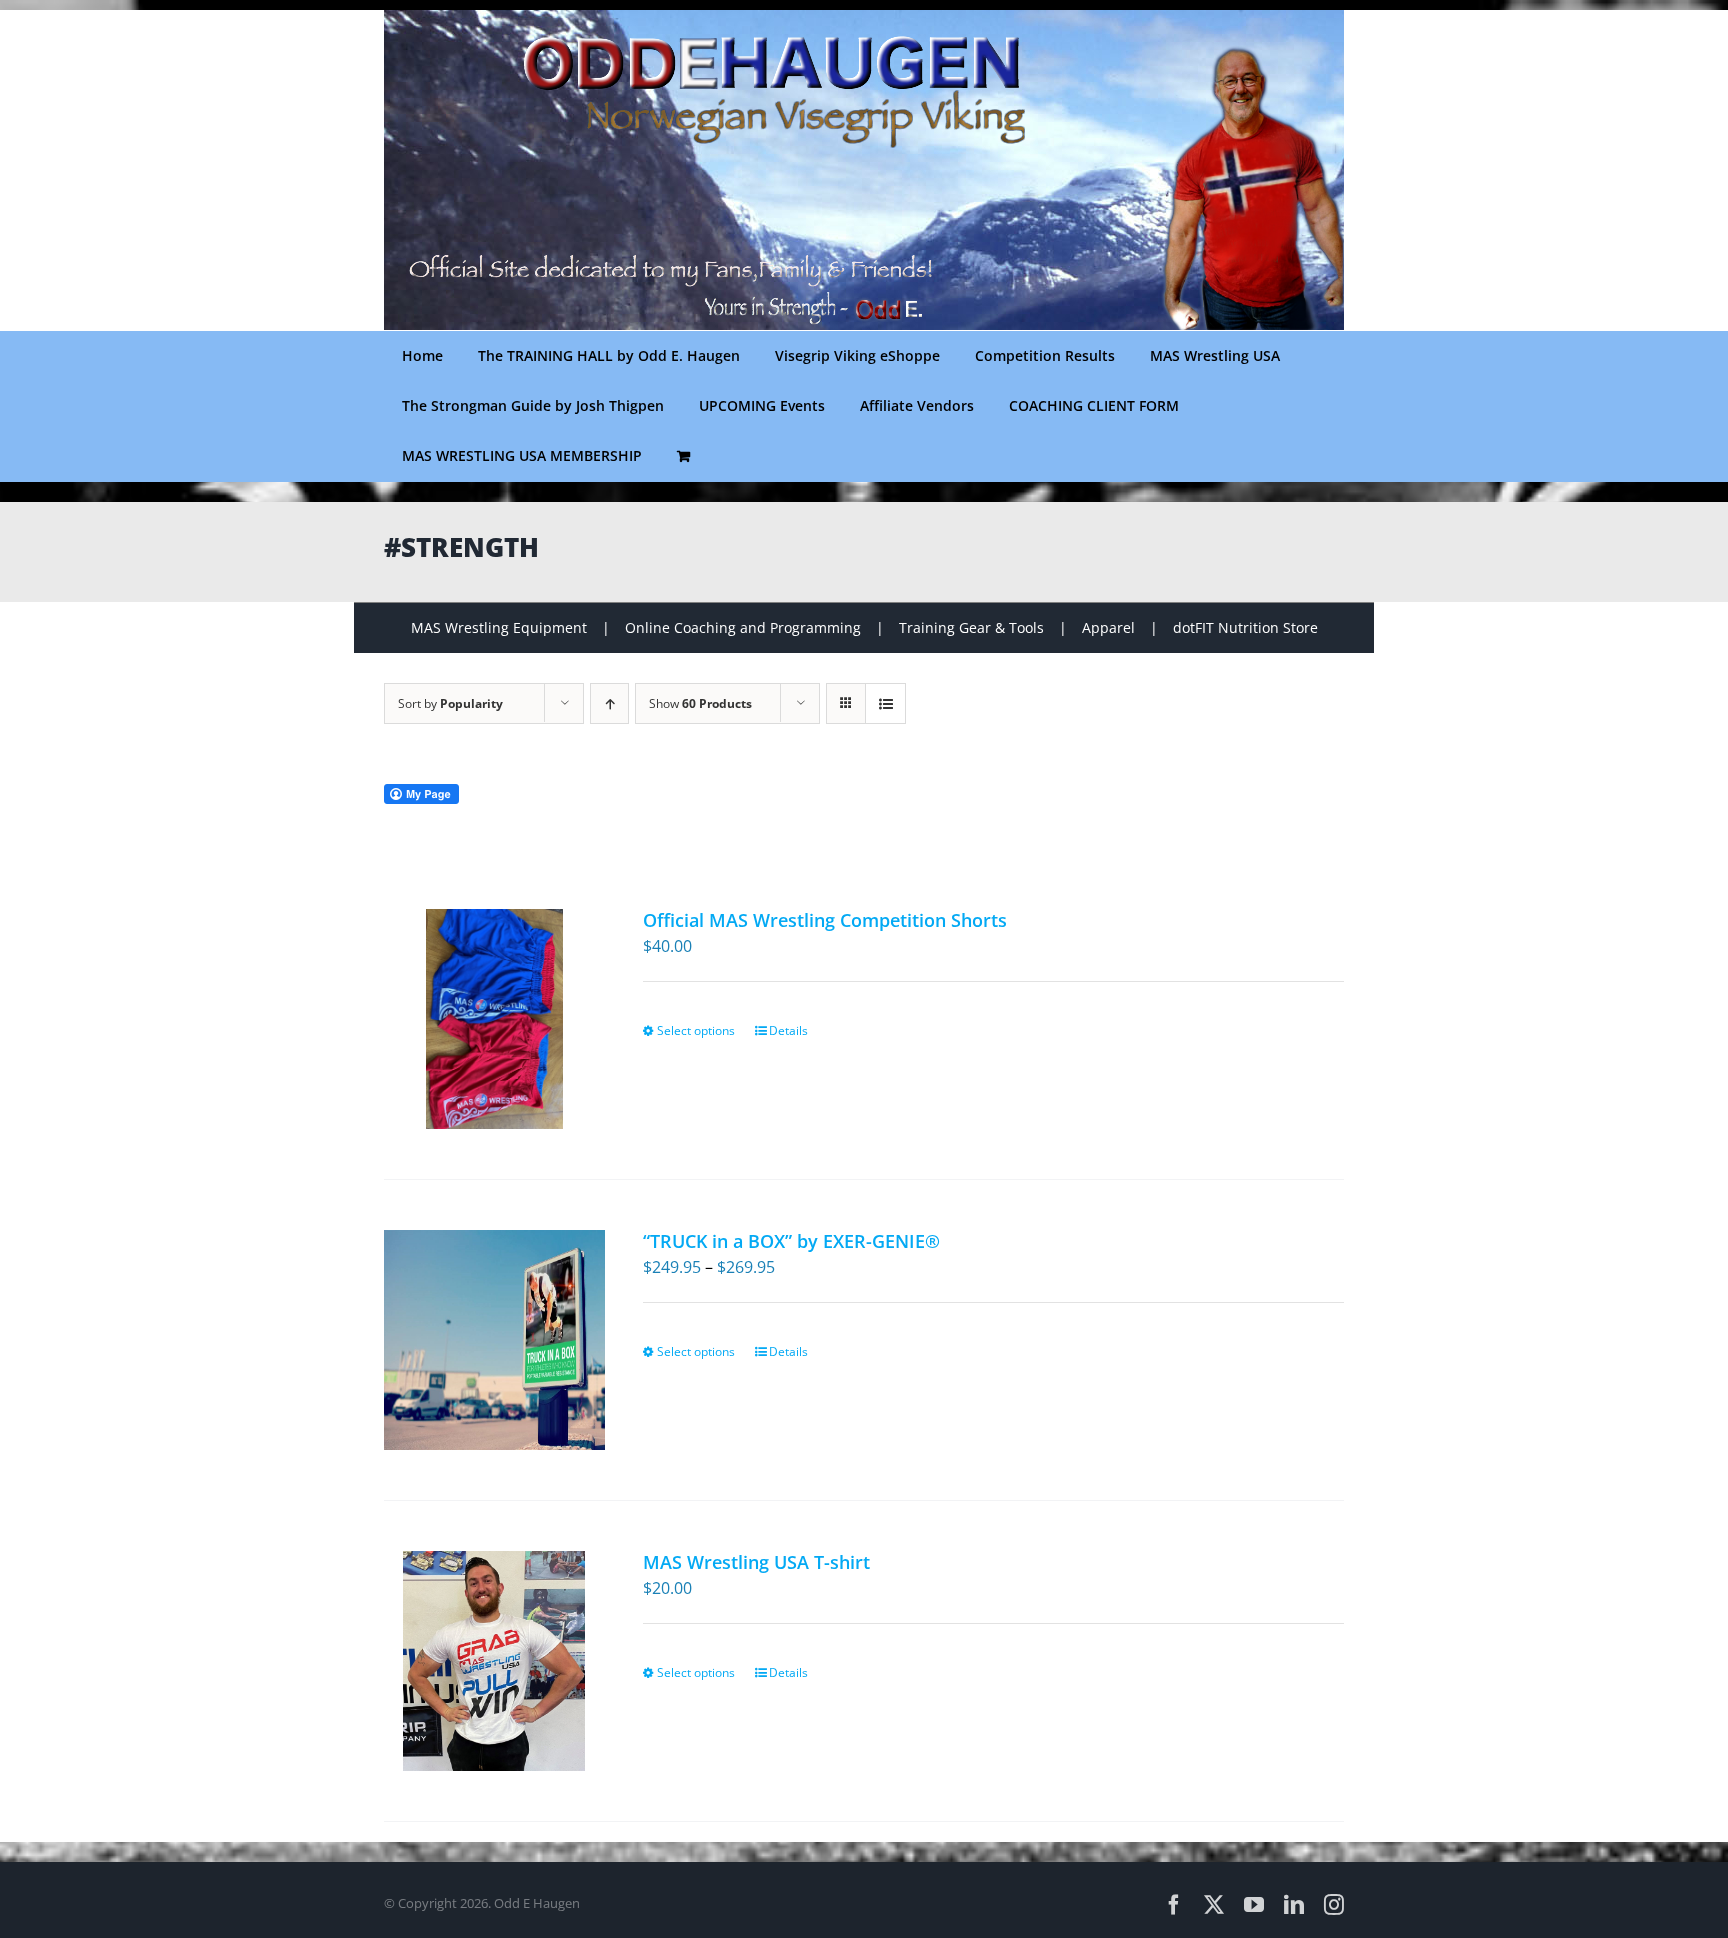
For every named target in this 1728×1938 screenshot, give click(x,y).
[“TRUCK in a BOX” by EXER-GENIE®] (494, 1340)
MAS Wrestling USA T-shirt (756, 1562)
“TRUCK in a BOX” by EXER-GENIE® (791, 1241)
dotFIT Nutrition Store (1245, 627)
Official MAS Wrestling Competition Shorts (825, 920)
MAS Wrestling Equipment (499, 627)
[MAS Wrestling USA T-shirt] (494, 1661)
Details (788, 1030)
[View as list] (885, 703)
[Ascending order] (609, 703)
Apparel (1108, 627)
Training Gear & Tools (971, 627)
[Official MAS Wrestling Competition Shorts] (494, 1019)
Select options (696, 1030)
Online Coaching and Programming (743, 627)
